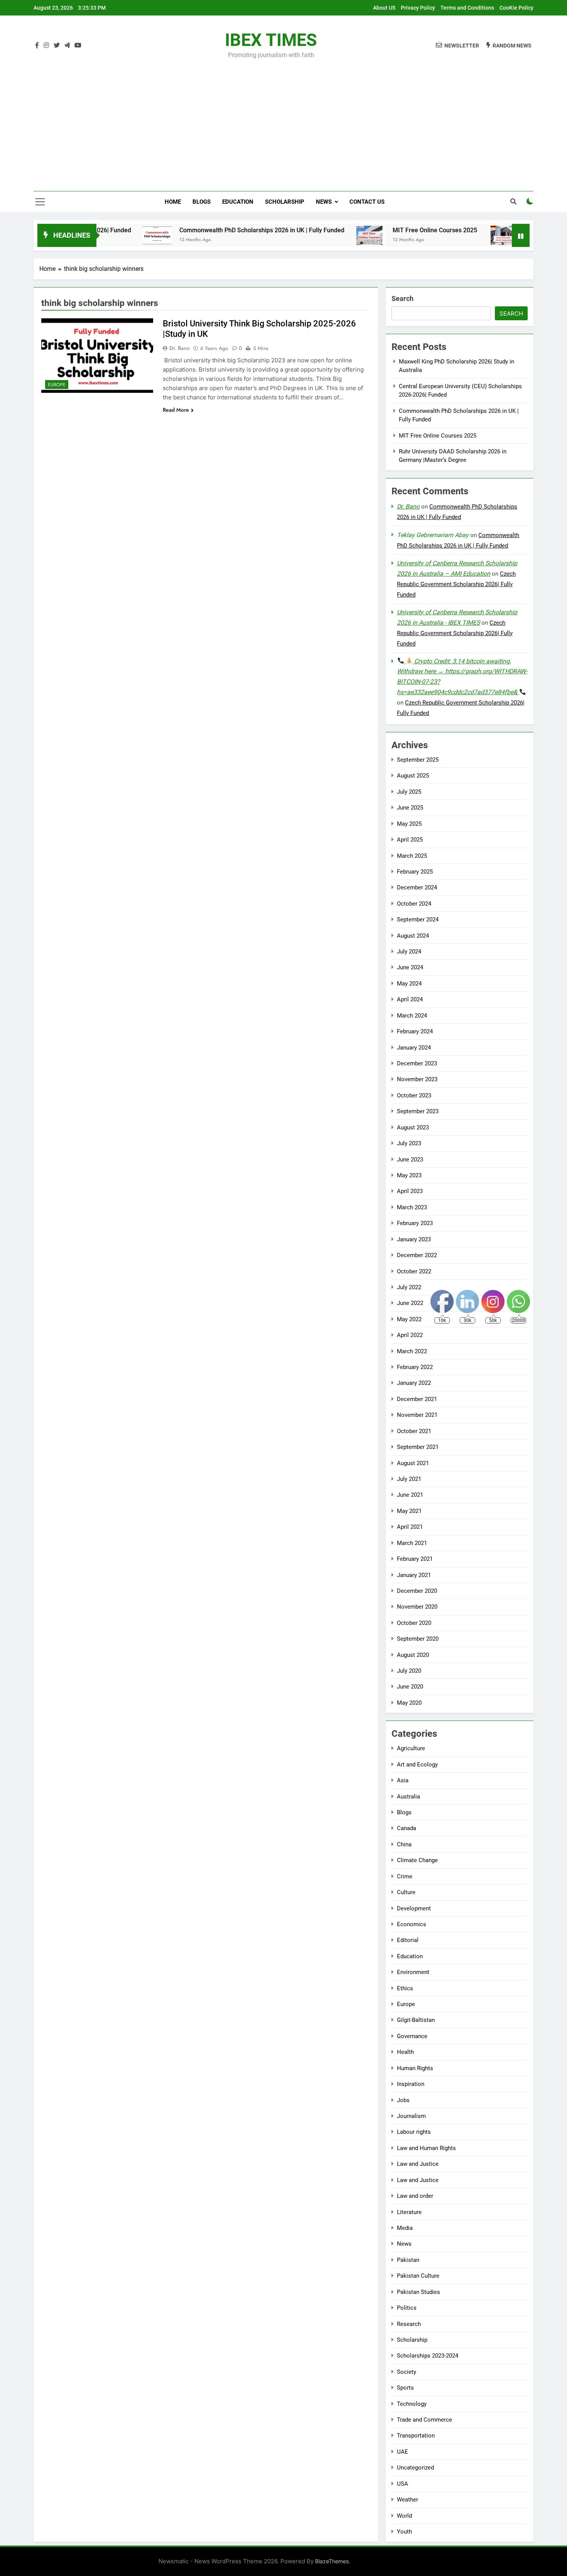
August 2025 (413, 776)
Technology (412, 2404)
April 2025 (410, 840)
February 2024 (415, 1031)
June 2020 (410, 1687)
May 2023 (409, 1175)
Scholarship (285, 202)
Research (409, 2324)
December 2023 (417, 1063)
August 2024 (413, 936)
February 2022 (415, 1367)
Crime (405, 1876)
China (404, 1844)
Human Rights (415, 2068)
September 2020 (418, 1639)
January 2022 (414, 1383)
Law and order (415, 2196)
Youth (404, 2532)
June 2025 (410, 808)
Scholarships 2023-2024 (428, 2356)
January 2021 (414, 1575)
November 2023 (417, 1079)
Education (238, 202)
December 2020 (417, 1591)
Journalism (411, 2116)
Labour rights (414, 2132)
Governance (412, 2036)
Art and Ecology (417, 1765)
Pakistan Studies (418, 2292)
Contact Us (367, 202)
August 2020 (413, 1655)
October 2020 (414, 1623)
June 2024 (410, 967)
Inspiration (411, 2084)
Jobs (403, 2100)
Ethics (405, 1988)
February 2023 (415, 1223)
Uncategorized (415, 2468)
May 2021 (409, 1511)
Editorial (408, 1940)
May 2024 (409, 984)
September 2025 (418, 760)
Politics (407, 2308)
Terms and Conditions (467, 8)
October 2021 (414, 1431)
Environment (413, 1972)
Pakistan (408, 2260)
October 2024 (414, 904)
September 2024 (418, 920)
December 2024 (417, 887)
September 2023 (418, 1111)
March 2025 (412, 856)
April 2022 (410, 1335)
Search (402, 298)
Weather (408, 2500)
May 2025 (409, 824)
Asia (403, 1780)
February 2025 (415, 872)
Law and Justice (418, 2164)
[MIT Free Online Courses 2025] (315, 235)
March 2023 (412, 1207)
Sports (405, 2388)
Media (405, 2228)
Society (407, 2372)
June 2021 (410, 1495)
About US (384, 8)
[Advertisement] (283, 120)
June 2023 (410, 1160)
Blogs (202, 202)
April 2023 (410, 1191)
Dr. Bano (180, 348)
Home (173, 202)
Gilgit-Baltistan (416, 2020)
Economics (412, 1924)
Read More (176, 410)
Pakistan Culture (418, 2276)
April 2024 (410, 999)
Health (405, 2052)
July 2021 (409, 1479)
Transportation (416, 2436)
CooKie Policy (516, 8)
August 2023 (413, 1127)
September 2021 (418, 1447)
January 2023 (414, 1239)
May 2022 (409, 1319)
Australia (408, 1797)
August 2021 (413, 1463)
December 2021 (417, 1399)
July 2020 (409, 1671)
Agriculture (411, 1748)
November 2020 (417, 1607)
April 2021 (410, 1527)
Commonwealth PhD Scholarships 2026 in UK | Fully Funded (206, 230)
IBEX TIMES (271, 40)
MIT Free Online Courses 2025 (379, 230)
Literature (409, 2212)
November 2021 (417, 1415)
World (404, 2516)
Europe (57, 385)
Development (414, 1908)
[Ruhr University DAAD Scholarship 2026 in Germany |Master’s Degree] (448, 235)
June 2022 (410, 1303)
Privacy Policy (418, 8)
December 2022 (417, 1255)
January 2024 (414, 1048)
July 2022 (409, 1287)
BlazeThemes (332, 2561)
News (324, 202)
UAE (402, 2452)
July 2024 (409, 952)
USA (402, 2484)
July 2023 (409, 1143)
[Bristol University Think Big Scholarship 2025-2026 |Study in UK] (97, 356)
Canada (407, 1828)
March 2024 (412, 1016)
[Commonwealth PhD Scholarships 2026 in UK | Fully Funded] (102, 235)
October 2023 (414, 1095)
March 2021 (412, 1543)
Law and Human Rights (426, 2148)
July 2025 (409, 792)
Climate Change (417, 1860)
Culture (406, 1892)
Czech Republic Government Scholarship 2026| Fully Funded (456, 584)
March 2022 (412, 1351)
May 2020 (409, 1703)
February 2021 (415, 1559)
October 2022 (414, 1271)
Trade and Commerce (424, 2420)
